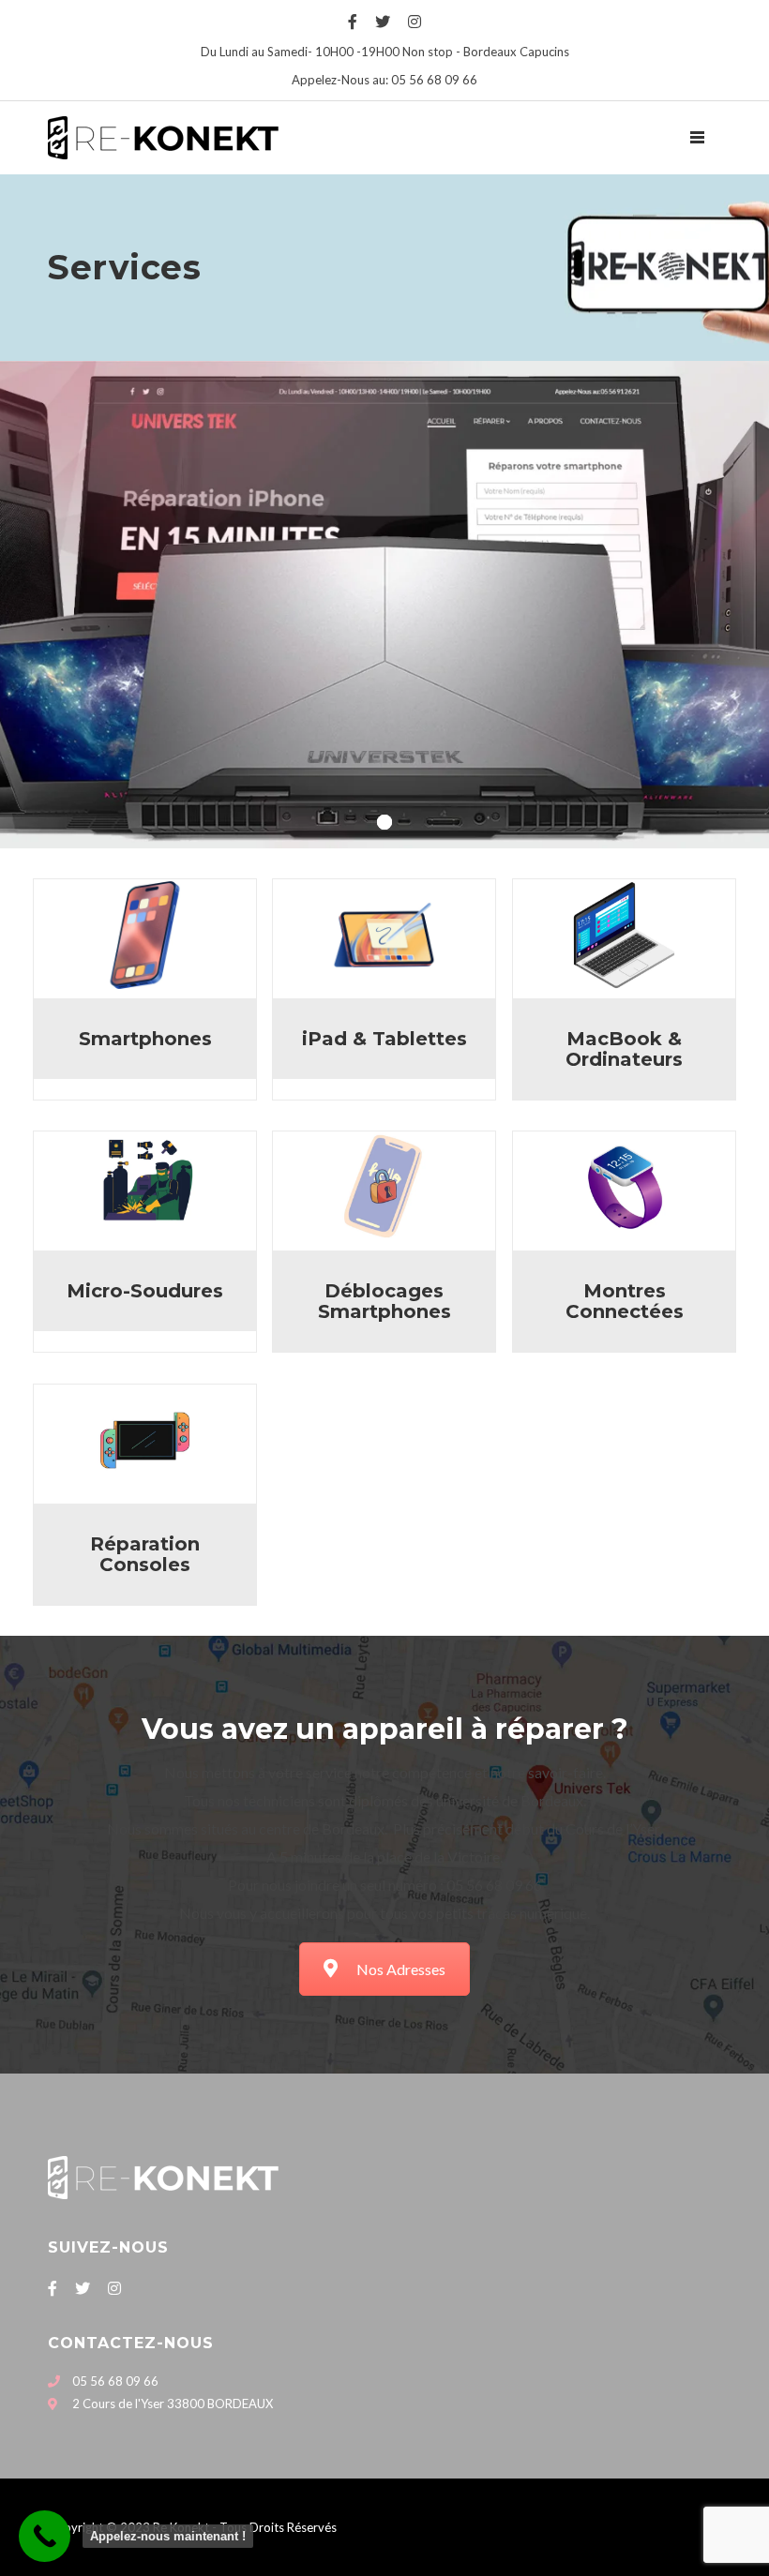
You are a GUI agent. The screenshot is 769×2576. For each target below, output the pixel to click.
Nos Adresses (401, 1969)
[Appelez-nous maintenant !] (45, 2536)
